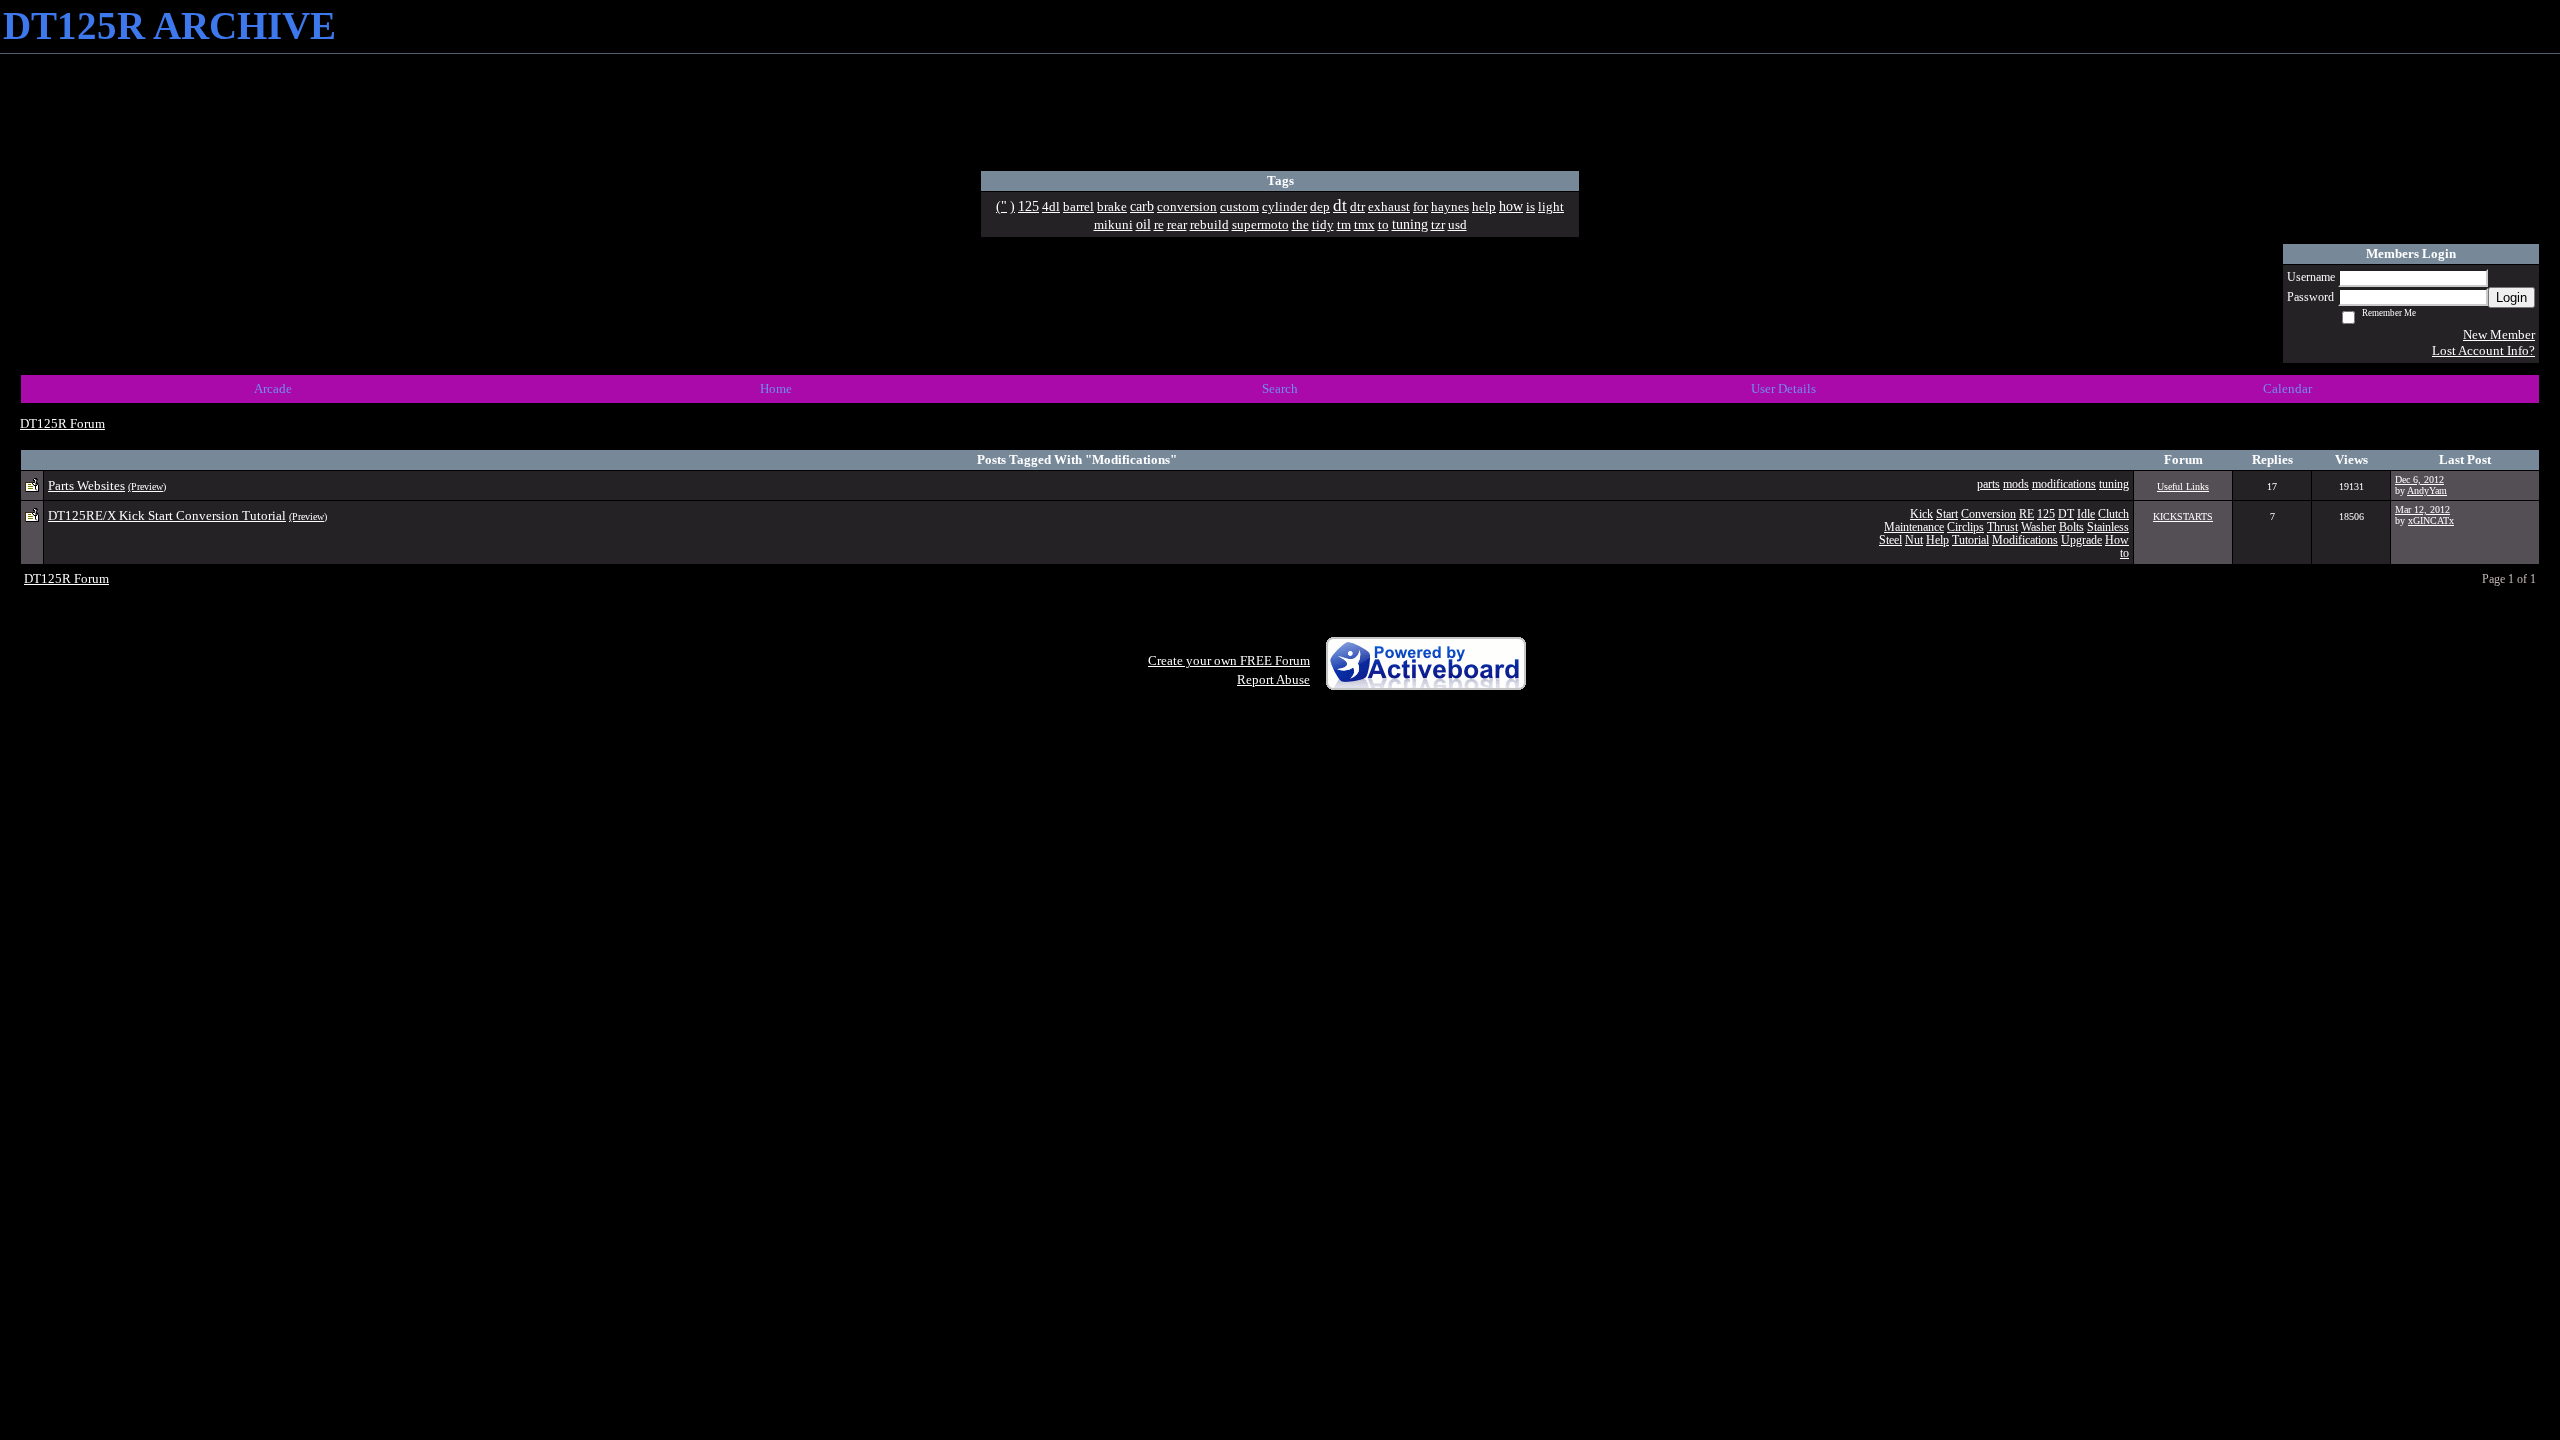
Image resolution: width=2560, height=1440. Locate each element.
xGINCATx (2431, 520)
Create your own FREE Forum (1229, 660)
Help (1937, 540)
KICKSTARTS (2183, 516)
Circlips (1965, 527)
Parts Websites (86, 485)
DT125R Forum (62, 423)
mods (2016, 484)
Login (2511, 297)
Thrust (2002, 527)
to (2124, 553)
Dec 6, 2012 (2419, 479)
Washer (2038, 527)
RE (2026, 514)
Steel (1890, 540)
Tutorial (1970, 540)
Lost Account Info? (2483, 350)
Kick (1921, 514)
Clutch (2113, 514)
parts (1988, 484)
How (2117, 540)
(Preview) (147, 486)
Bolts (2071, 527)
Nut (1914, 540)
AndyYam (2427, 490)
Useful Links (2183, 486)
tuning (2114, 484)
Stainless (2108, 527)
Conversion (1988, 514)
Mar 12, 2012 (2422, 509)
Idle (2086, 514)
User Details (1783, 388)
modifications (2064, 484)
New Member (2499, 334)
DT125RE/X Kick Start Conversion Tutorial (167, 515)
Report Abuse (1273, 679)
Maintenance (1914, 527)
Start (1947, 514)
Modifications (2025, 540)
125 (2046, 514)
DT (2066, 514)
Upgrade (2081, 540)
